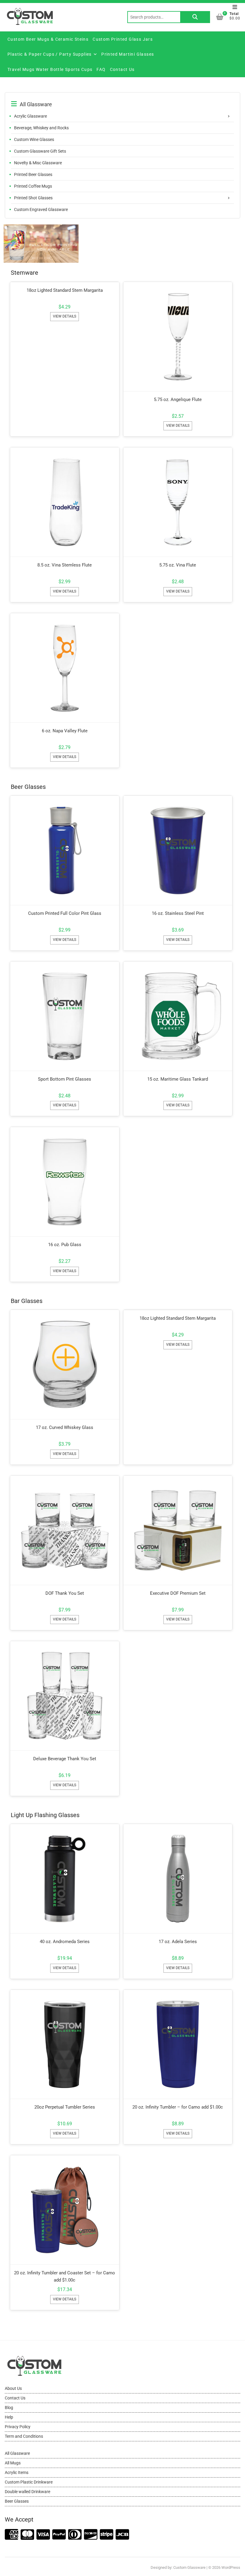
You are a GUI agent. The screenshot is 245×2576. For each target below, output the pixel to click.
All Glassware (17, 2453)
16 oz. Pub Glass (65, 1245)
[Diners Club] (75, 2535)
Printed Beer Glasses (33, 174)
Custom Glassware (189, 2567)
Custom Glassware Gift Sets (40, 151)
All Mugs (13, 2463)
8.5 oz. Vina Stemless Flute (65, 565)
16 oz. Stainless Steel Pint (178, 913)
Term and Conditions (24, 2436)
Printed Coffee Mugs (33, 186)
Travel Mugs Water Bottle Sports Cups (50, 69)
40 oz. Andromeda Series (65, 1942)
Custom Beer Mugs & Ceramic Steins (48, 39)
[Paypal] (59, 2535)
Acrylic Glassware (30, 116)
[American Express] (12, 2535)
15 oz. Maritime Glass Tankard (178, 1079)
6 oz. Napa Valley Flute (65, 731)
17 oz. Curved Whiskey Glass (65, 1427)
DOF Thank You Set (65, 1593)
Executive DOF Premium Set (178, 1593)
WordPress (231, 2567)
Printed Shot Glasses (33, 198)
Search (195, 17)
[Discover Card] (91, 2535)
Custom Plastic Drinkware (29, 2482)
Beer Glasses (17, 2501)
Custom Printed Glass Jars (123, 39)
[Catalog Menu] (122, 98)
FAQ (101, 69)
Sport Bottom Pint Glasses (65, 1079)
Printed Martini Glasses (128, 54)
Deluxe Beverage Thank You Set (65, 1759)
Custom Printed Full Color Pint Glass (65, 913)
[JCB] (122, 2535)
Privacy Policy (18, 2427)
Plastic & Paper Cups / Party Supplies (50, 54)
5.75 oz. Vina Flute (178, 565)
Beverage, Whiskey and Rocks (41, 128)
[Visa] (43, 2535)
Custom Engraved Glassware (41, 209)
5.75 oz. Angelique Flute (178, 400)
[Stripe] (107, 2535)
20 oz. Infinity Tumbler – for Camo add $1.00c (178, 2107)
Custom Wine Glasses (34, 139)
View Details (65, 316)
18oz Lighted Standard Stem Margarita (65, 290)
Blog (9, 2408)
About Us (13, 2388)
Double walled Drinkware (27, 2492)
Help (9, 2417)
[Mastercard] (27, 2535)
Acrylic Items (17, 2472)
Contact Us (122, 69)
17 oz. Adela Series (178, 1942)
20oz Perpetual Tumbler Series (65, 2107)
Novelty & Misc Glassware (38, 163)
